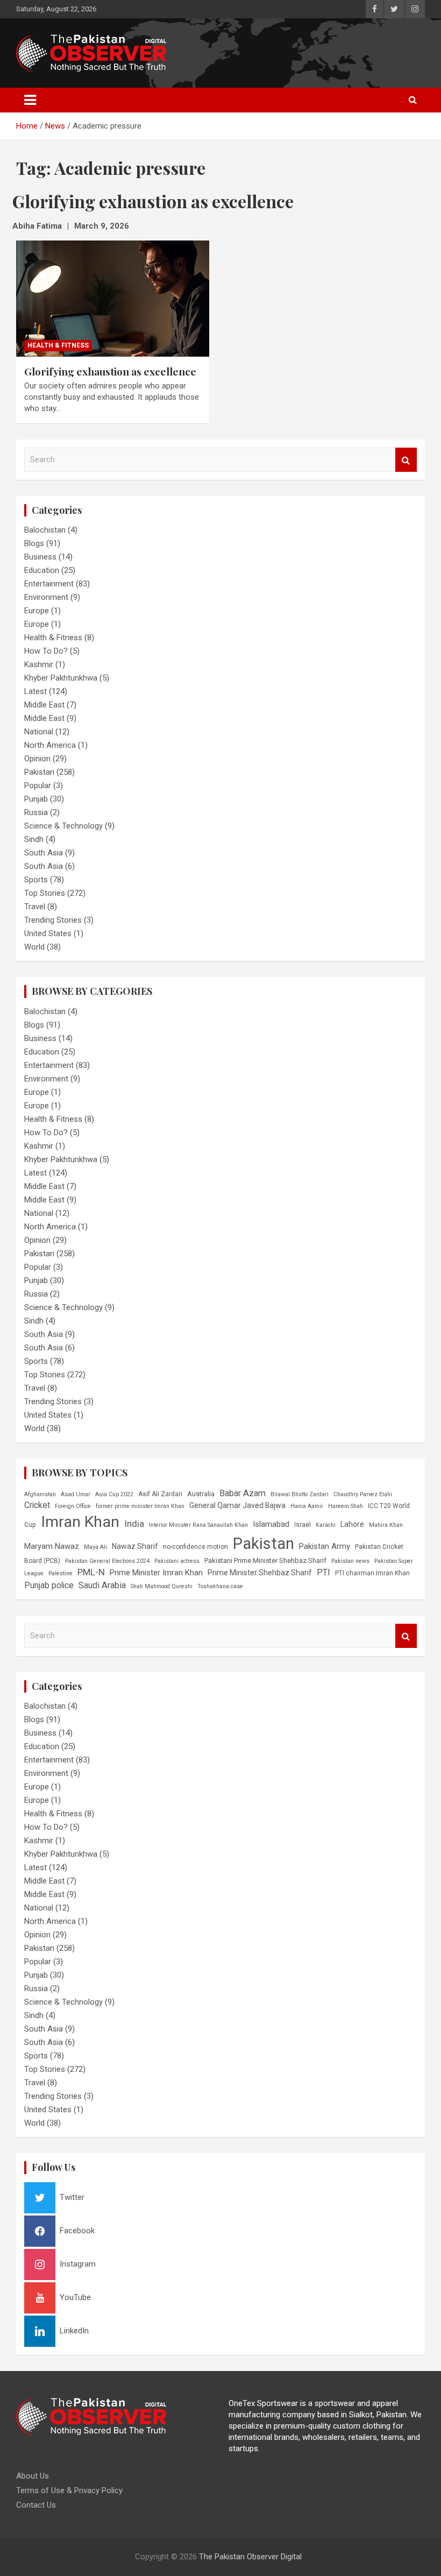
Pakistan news (350, 1561)
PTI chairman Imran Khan (372, 1573)
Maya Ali (95, 1547)
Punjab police (49, 1585)
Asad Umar (76, 1494)
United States (48, 933)
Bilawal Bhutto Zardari (300, 1494)
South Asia (44, 853)
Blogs (34, 543)
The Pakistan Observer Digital (250, 2557)
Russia (36, 812)
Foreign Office (73, 1506)
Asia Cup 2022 (114, 1494)
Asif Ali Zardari (160, 1494)
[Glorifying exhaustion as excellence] (113, 299)
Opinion (37, 759)
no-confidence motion (195, 1547)
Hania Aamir (307, 1506)
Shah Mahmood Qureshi (162, 1586)
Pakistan (39, 772)
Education (42, 570)
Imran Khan (80, 1522)
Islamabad (271, 1524)
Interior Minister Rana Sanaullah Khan (198, 1525)
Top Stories (45, 893)
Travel (35, 907)
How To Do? (46, 651)
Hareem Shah (346, 1506)
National (39, 732)
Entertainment (49, 584)
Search (406, 460)
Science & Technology (63, 826)
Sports (36, 880)
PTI (323, 1572)
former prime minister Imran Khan (140, 1506)
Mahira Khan (386, 1525)
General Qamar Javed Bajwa (237, 1505)
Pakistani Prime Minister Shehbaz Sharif (265, 1561)
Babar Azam (243, 1493)
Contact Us (36, 2505)
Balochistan (45, 530)
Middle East (44, 705)
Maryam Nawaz (52, 1546)
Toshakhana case (220, 1586)
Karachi (326, 1525)
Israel (303, 1525)
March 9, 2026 (102, 226)
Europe (37, 611)
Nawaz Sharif (135, 1546)
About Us (33, 2476)
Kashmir (39, 664)
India (134, 1524)
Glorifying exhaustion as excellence (110, 371)
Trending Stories (53, 920)
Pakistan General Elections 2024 (107, 1561)
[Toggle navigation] (30, 100)
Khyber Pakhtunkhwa (61, 678)
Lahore (352, 1524)
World (34, 947)
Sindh (34, 839)
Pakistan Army (325, 1546)
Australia (201, 1494)
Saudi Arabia (102, 1585)
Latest (35, 691)
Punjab (36, 799)
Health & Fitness (58, 345)
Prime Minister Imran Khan (156, 1573)
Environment (46, 597)
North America (50, 745)
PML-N (91, 1572)
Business (40, 557)
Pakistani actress (177, 1561)
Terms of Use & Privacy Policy (69, 2490)
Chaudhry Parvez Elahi (363, 1494)
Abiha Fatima (37, 226)
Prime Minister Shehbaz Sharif (260, 1573)
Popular (38, 785)
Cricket (37, 1505)
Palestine (61, 1573)
